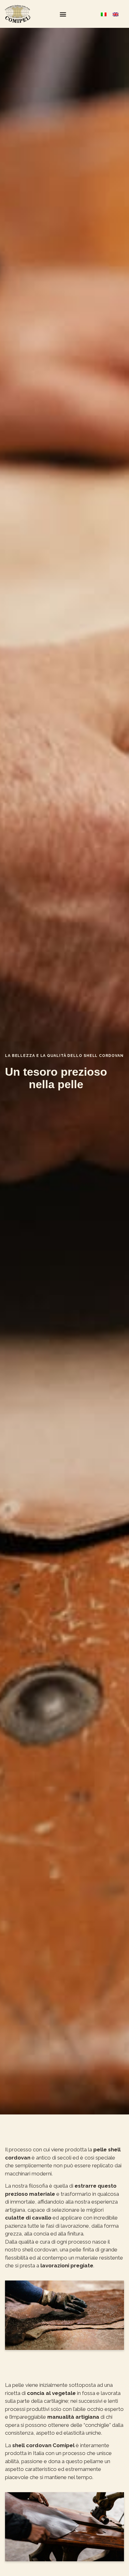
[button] (63, 14)
